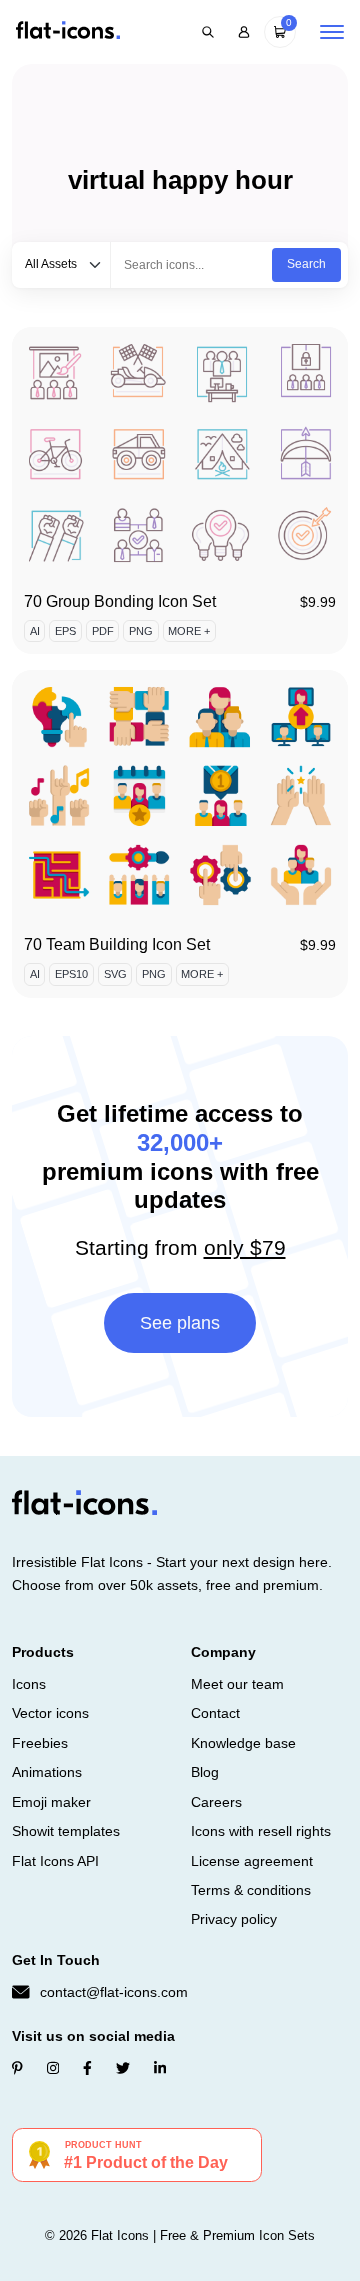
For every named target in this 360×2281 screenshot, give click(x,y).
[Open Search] (208, 32)
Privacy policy (234, 1919)
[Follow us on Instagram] (53, 2068)
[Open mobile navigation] (332, 32)
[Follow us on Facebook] (87, 2068)
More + (189, 631)
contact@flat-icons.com (114, 1992)
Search (306, 264)
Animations (47, 1772)
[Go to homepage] (68, 31)
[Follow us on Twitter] (123, 2068)
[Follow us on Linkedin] (160, 2068)
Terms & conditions (251, 1890)
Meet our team (237, 1684)
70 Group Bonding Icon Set (120, 601)
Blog (205, 1772)
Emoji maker (51, 1802)
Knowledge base (243, 1743)
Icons (29, 1684)
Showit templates (66, 1831)
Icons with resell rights (261, 1831)
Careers (216, 1802)
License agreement (252, 1861)
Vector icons (50, 1713)
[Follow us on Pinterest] (17, 2068)
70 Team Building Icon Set (117, 944)
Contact (215, 1713)
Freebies (40, 1743)
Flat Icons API (55, 1861)
